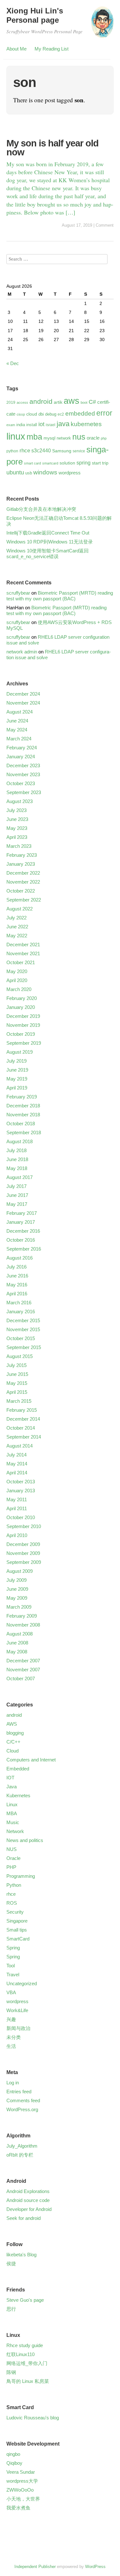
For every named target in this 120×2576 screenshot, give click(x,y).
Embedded (18, 1769)
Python (14, 1885)
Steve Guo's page (25, 2300)
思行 (11, 2309)
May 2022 (17, 936)
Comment (105, 225)
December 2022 (23, 873)
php (104, 438)
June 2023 (17, 819)
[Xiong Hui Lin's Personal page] (102, 25)
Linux (12, 1804)
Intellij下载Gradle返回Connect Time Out (48, 533)
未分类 (14, 2037)
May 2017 (17, 1204)
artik (58, 402)
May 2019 (17, 1079)
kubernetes (86, 424)
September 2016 (24, 1249)
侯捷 (11, 2264)
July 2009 (16, 1580)
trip (105, 463)
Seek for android (24, 2218)
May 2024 (17, 730)
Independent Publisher (35, 2567)
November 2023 (23, 774)
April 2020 (17, 980)
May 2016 (17, 1285)
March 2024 (19, 739)
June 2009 (17, 1589)
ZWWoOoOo (20, 2490)
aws (72, 401)
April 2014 (17, 1473)
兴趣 (11, 2019)
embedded (80, 414)
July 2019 (16, 1061)
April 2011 (17, 1508)
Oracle (13, 1858)
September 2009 (24, 1562)
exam (11, 425)
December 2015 (23, 1320)
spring (84, 463)
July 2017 (16, 1186)
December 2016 (23, 1231)
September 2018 (24, 1132)
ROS (12, 1903)
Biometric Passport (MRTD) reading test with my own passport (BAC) (60, 596)
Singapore (17, 1921)
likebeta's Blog (21, 2255)
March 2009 (19, 1607)
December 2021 (23, 945)
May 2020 (17, 971)
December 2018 (23, 1106)
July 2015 (16, 1365)
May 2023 (17, 828)
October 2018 (21, 1124)
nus (79, 437)
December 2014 (23, 1419)
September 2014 (24, 1437)
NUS (12, 1849)
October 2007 (21, 1678)
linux (16, 436)
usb (29, 473)
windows (45, 472)
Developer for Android (29, 2209)
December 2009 (23, 1544)
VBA (11, 1992)
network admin (22, 652)
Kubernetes (18, 1795)
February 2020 (22, 998)
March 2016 (19, 1303)
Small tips (17, 1930)
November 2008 (23, 1625)
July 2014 (16, 1455)
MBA (12, 1813)
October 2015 (21, 1338)
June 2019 (17, 1070)
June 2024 (17, 721)
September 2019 (24, 1043)
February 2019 (22, 1097)
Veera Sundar (21, 2472)
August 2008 (20, 1634)
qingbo (13, 2454)
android (41, 401)
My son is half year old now (52, 148)
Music (13, 1822)
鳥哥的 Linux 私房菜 (28, 2381)
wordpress (70, 473)
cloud (32, 414)
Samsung (62, 451)
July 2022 (16, 918)
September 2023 (24, 792)
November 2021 (23, 953)
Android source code (28, 2200)
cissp (21, 414)
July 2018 (16, 1150)
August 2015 (20, 1356)
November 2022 (23, 882)
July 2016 (16, 1267)
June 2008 (17, 1643)
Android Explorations (28, 2191)
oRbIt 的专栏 (20, 2155)
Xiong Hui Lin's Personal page (35, 15)
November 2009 (23, 1553)
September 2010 (24, 1526)
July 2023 (16, 810)
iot (41, 424)
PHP (11, 1867)
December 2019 (23, 1016)
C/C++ (13, 1742)
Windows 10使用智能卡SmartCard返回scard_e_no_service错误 (48, 554)
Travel (13, 1975)
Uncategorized (22, 1983)
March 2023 (19, 846)
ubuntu (15, 472)
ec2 (61, 414)
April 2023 (17, 837)
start (96, 463)
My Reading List (52, 49)
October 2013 (21, 1482)
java (63, 424)
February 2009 (22, 1616)
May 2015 (17, 1383)
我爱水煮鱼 (18, 2508)
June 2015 (17, 1374)
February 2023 (22, 855)
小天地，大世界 (23, 2499)
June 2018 (17, 1159)
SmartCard (18, 1939)
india (21, 425)
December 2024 (23, 694)
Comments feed (23, 2100)
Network (15, 1831)
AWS (12, 1724)
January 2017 (21, 1222)
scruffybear (18, 593)
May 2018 (17, 1168)
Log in (13, 2083)
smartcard (50, 463)
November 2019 (23, 1025)
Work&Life (17, 2010)
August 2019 (20, 1052)
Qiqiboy (14, 2463)
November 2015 (23, 1329)
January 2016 (21, 1311)
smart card (32, 463)
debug (51, 414)
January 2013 (21, 1491)
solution (67, 463)
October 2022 (21, 891)
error (104, 413)
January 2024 (21, 757)
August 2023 (20, 801)
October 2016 (21, 1240)
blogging (15, 1733)
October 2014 (21, 1428)
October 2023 (21, 783)
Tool (11, 1966)
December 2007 (23, 1661)
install (32, 425)
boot (84, 402)
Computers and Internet (31, 1760)
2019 (11, 402)
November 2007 (23, 1670)
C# (92, 402)
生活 (11, 2046)
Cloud (12, 1751)
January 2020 (21, 1007)
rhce (25, 450)
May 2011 (17, 1499)
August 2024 (20, 712)
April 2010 (17, 1535)
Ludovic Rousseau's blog (33, 2418)
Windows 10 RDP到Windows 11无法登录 (50, 542)
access (22, 402)
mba (34, 437)
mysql (49, 438)
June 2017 (17, 1195)
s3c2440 (41, 450)
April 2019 (17, 1088)
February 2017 (22, 1213)
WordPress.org (22, 2109)
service (79, 451)
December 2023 (23, 765)
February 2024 (22, 748)
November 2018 (23, 1115)
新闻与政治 (18, 2028)
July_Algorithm (22, 2146)
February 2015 (22, 1410)
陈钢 (11, 2372)
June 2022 (17, 927)
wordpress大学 (22, 2481)
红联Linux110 (20, 2354)
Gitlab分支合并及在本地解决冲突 (41, 509)
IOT (10, 1778)
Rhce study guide (25, 2345)
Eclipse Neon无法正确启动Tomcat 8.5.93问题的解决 (59, 521)
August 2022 (20, 909)
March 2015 (19, 1401)
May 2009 (17, 1598)
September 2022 (24, 900)
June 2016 (17, 1276)
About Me (16, 49)
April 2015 (17, 1392)
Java (12, 1787)
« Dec (13, 363)
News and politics (25, 1840)
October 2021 (21, 962)
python (12, 451)
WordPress (95, 2567)
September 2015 (24, 1347)
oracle (93, 438)
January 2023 (21, 864)
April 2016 (17, 1294)
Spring (13, 1948)
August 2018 (20, 1141)
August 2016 (20, 1258)
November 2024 (23, 703)
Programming (21, 1876)
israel (51, 425)
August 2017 (20, 1177)
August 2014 (20, 1446)
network (64, 438)
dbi (41, 414)
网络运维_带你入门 (27, 2363)
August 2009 (20, 1571)
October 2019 (21, 1034)
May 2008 (17, 1652)
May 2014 (17, 1464)
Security (15, 1912)
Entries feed (19, 2092)
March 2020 (19, 989)
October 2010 (21, 1517)
